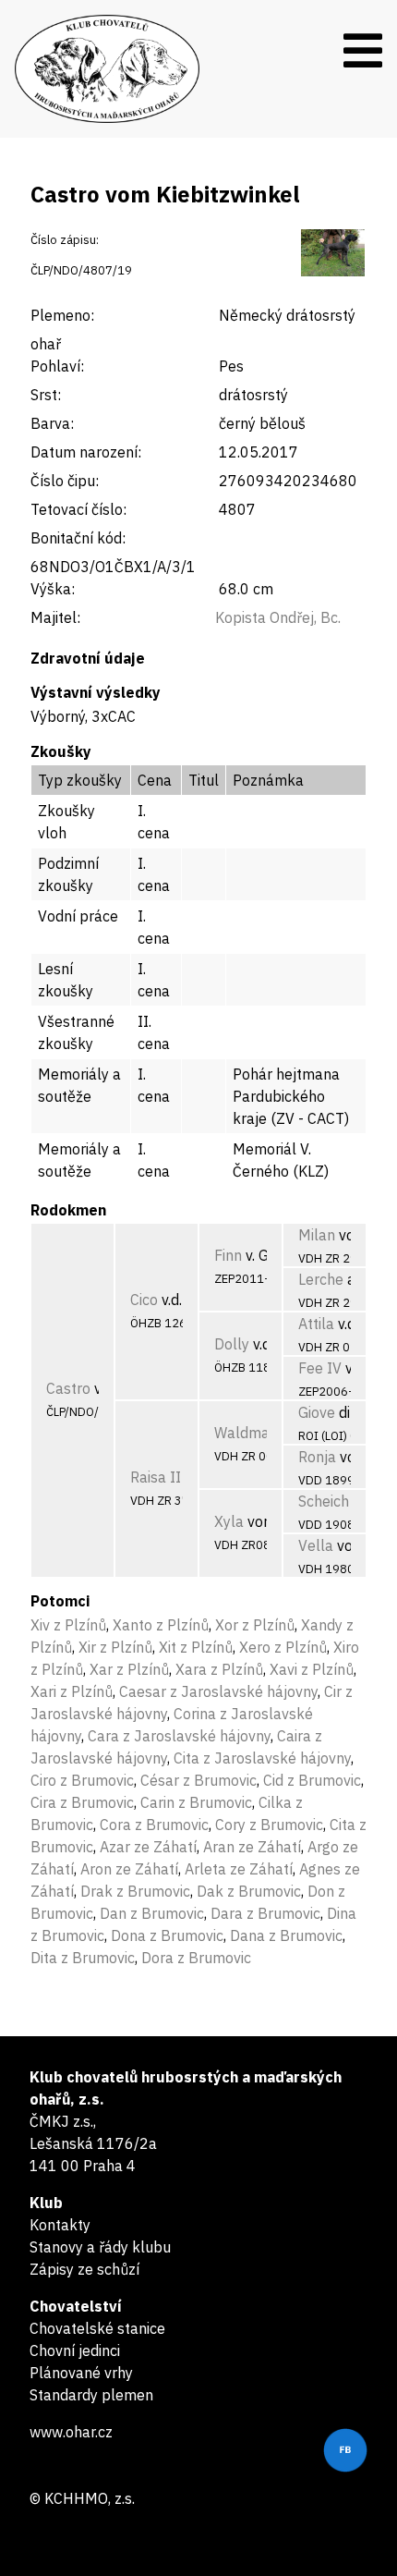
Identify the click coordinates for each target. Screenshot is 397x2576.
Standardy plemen (91, 2395)
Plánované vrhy (81, 2373)
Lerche (321, 1279)
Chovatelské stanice (97, 2328)
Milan (317, 1235)
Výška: (53, 589)
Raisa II (156, 1477)
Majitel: (55, 617)
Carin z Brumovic (196, 1802)
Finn (228, 1255)
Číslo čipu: (65, 481)
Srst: (46, 395)
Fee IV (320, 1368)
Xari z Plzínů (72, 1691)
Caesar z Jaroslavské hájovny (218, 1691)
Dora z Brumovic (196, 1958)
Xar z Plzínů (129, 1669)
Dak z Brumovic (249, 1891)
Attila (316, 1324)
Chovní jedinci (75, 2350)
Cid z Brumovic (312, 1780)
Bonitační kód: (78, 538)
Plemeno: (62, 315)
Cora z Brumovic (154, 1825)
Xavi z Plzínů (312, 1669)
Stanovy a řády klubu (100, 2247)
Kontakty (60, 2225)
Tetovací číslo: (78, 509)
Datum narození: (86, 452)
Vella (316, 1545)
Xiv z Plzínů (68, 1625)
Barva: (52, 423)
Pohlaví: (57, 366)
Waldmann (250, 1433)
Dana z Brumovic (286, 1935)
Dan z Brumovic (152, 1913)
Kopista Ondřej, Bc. (278, 617)
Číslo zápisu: (65, 240)
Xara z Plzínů (219, 1669)
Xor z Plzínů (255, 1625)
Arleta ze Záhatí (239, 1869)
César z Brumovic (198, 1780)
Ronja (317, 1457)
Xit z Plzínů (196, 1647)
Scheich (324, 1501)
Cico (144, 1300)
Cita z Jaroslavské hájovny (262, 1758)
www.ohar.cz (71, 2432)
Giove (317, 1412)
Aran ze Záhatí (252, 1847)
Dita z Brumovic (83, 1958)
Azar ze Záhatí (148, 1847)
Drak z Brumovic (135, 1891)
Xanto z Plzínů (161, 1625)
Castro (68, 1388)
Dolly (232, 1344)
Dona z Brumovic (167, 1935)
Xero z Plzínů (283, 1647)
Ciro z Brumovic (82, 1780)
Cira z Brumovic (82, 1802)
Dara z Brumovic (265, 1913)
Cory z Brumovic (269, 1825)
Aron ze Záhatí (129, 1869)
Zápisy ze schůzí (84, 2269)
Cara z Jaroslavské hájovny (179, 1736)
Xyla (229, 1521)
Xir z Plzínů (115, 1647)
